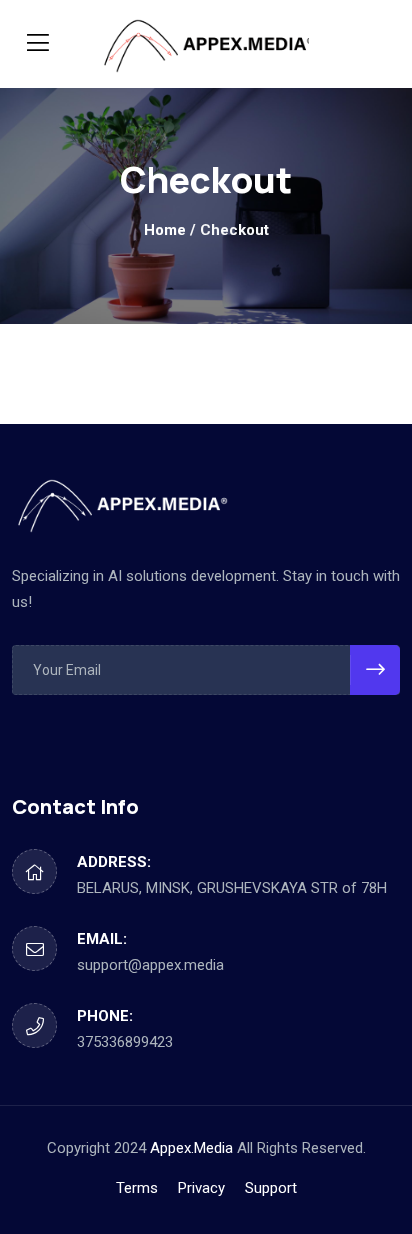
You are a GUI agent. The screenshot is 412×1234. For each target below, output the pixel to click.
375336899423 (125, 1042)
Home (165, 230)
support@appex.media (150, 965)
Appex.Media (191, 1148)
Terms (137, 1188)
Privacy (201, 1188)
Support (271, 1188)
